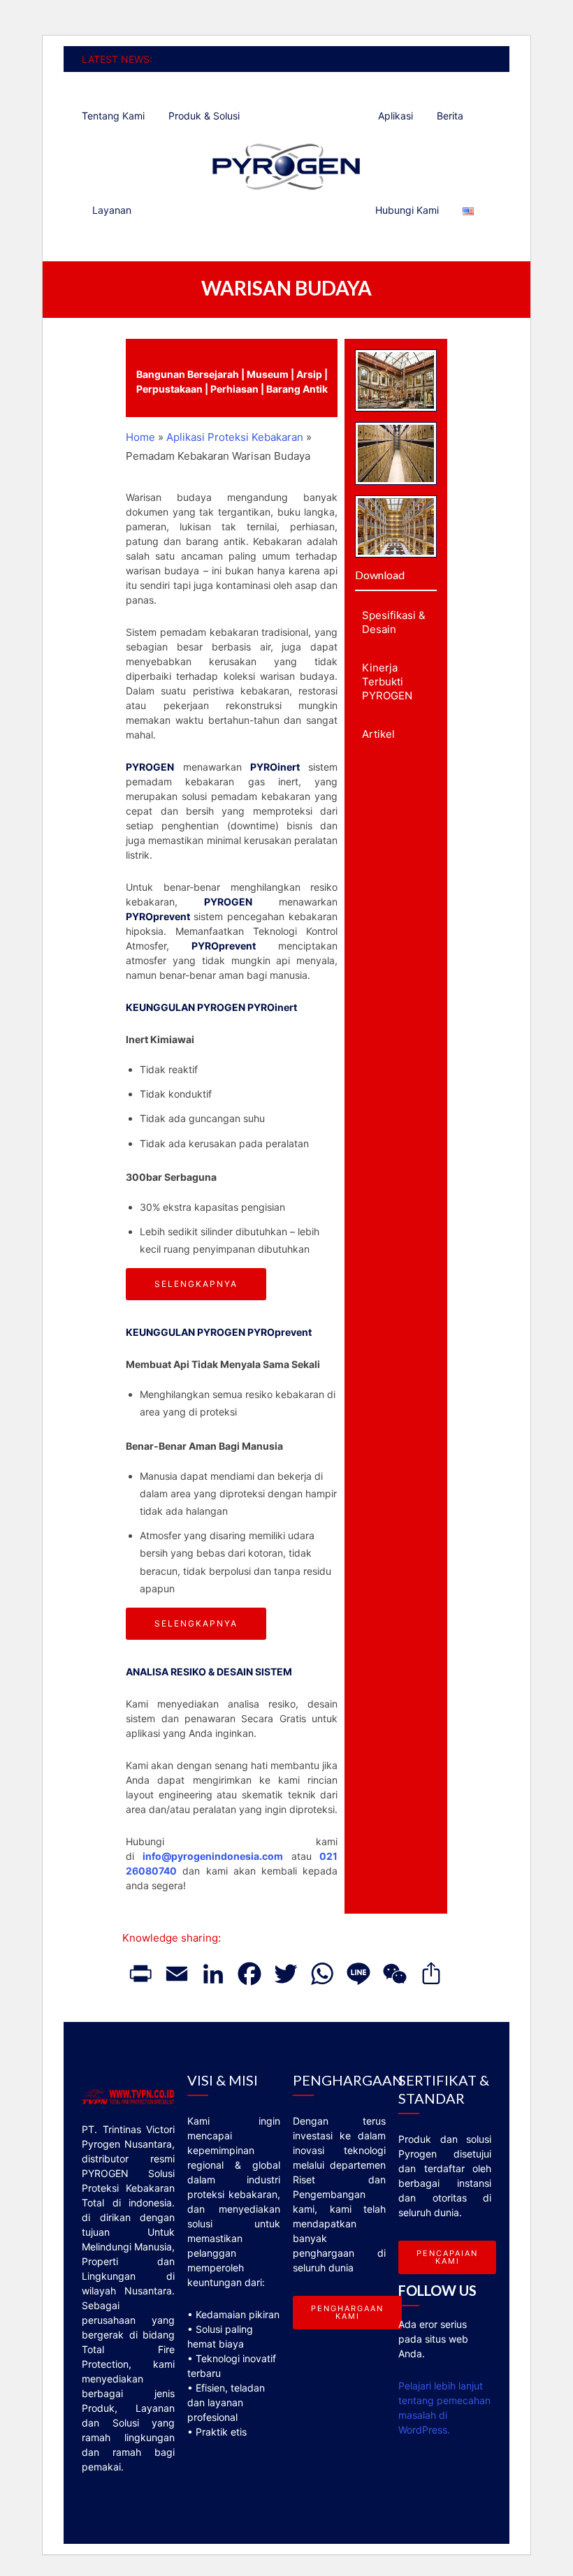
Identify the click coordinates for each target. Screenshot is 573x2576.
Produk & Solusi (204, 116)
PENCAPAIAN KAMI (447, 2257)
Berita (450, 116)
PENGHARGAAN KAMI (347, 2312)
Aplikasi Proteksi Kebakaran (235, 437)
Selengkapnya (196, 1284)
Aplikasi (396, 116)
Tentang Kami (113, 116)
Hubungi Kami (407, 210)
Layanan (112, 210)
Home (140, 437)
